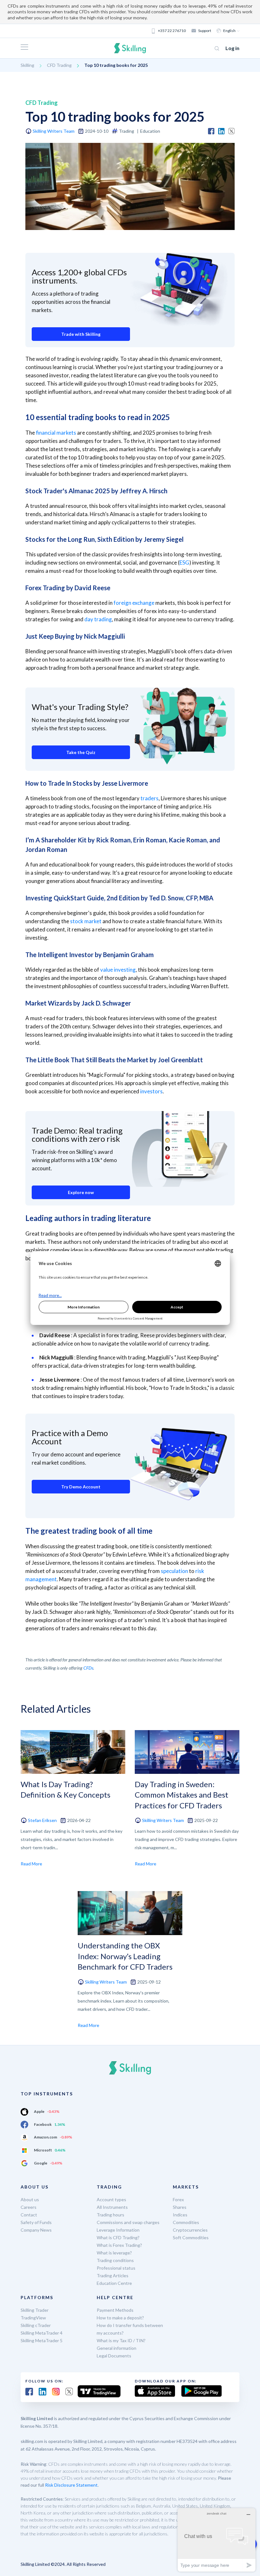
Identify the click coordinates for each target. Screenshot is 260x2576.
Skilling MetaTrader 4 (42, 2333)
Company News (36, 2230)
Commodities (186, 2222)
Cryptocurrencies (190, 2230)
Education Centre (114, 2283)
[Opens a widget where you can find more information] (217, 2540)
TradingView (33, 2318)
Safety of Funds (36, 2222)
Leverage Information (118, 2230)
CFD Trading (59, 65)
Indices (180, 2215)
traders (149, 798)
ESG (184, 563)
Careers (29, 2207)
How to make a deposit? (120, 2318)
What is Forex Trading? (119, 2245)
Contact (29, 2215)
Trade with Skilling (81, 334)
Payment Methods (115, 2310)
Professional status (116, 2268)
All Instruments (112, 2207)
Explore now (81, 1192)
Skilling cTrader (36, 2325)
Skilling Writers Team (54, 131)
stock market (86, 921)
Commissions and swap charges (128, 2222)
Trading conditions (115, 2260)
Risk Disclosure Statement (71, 2485)
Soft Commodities (191, 2237)
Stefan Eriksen (42, 1820)
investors (151, 1091)
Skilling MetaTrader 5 (42, 2340)
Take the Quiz (81, 752)
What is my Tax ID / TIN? (121, 2340)
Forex (178, 2199)
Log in (232, 48)
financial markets (56, 433)
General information (117, 2348)
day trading (98, 619)
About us (30, 2199)
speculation (174, 1571)
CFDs (88, 1668)
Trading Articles (113, 2276)
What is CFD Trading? (118, 2237)
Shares (180, 2207)
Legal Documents (114, 2356)
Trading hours (110, 2215)
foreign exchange (134, 603)
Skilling (27, 65)
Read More (31, 1864)
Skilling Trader (35, 2310)
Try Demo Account (81, 1487)
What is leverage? (114, 2253)
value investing (118, 970)
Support (205, 31)
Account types (111, 2199)
